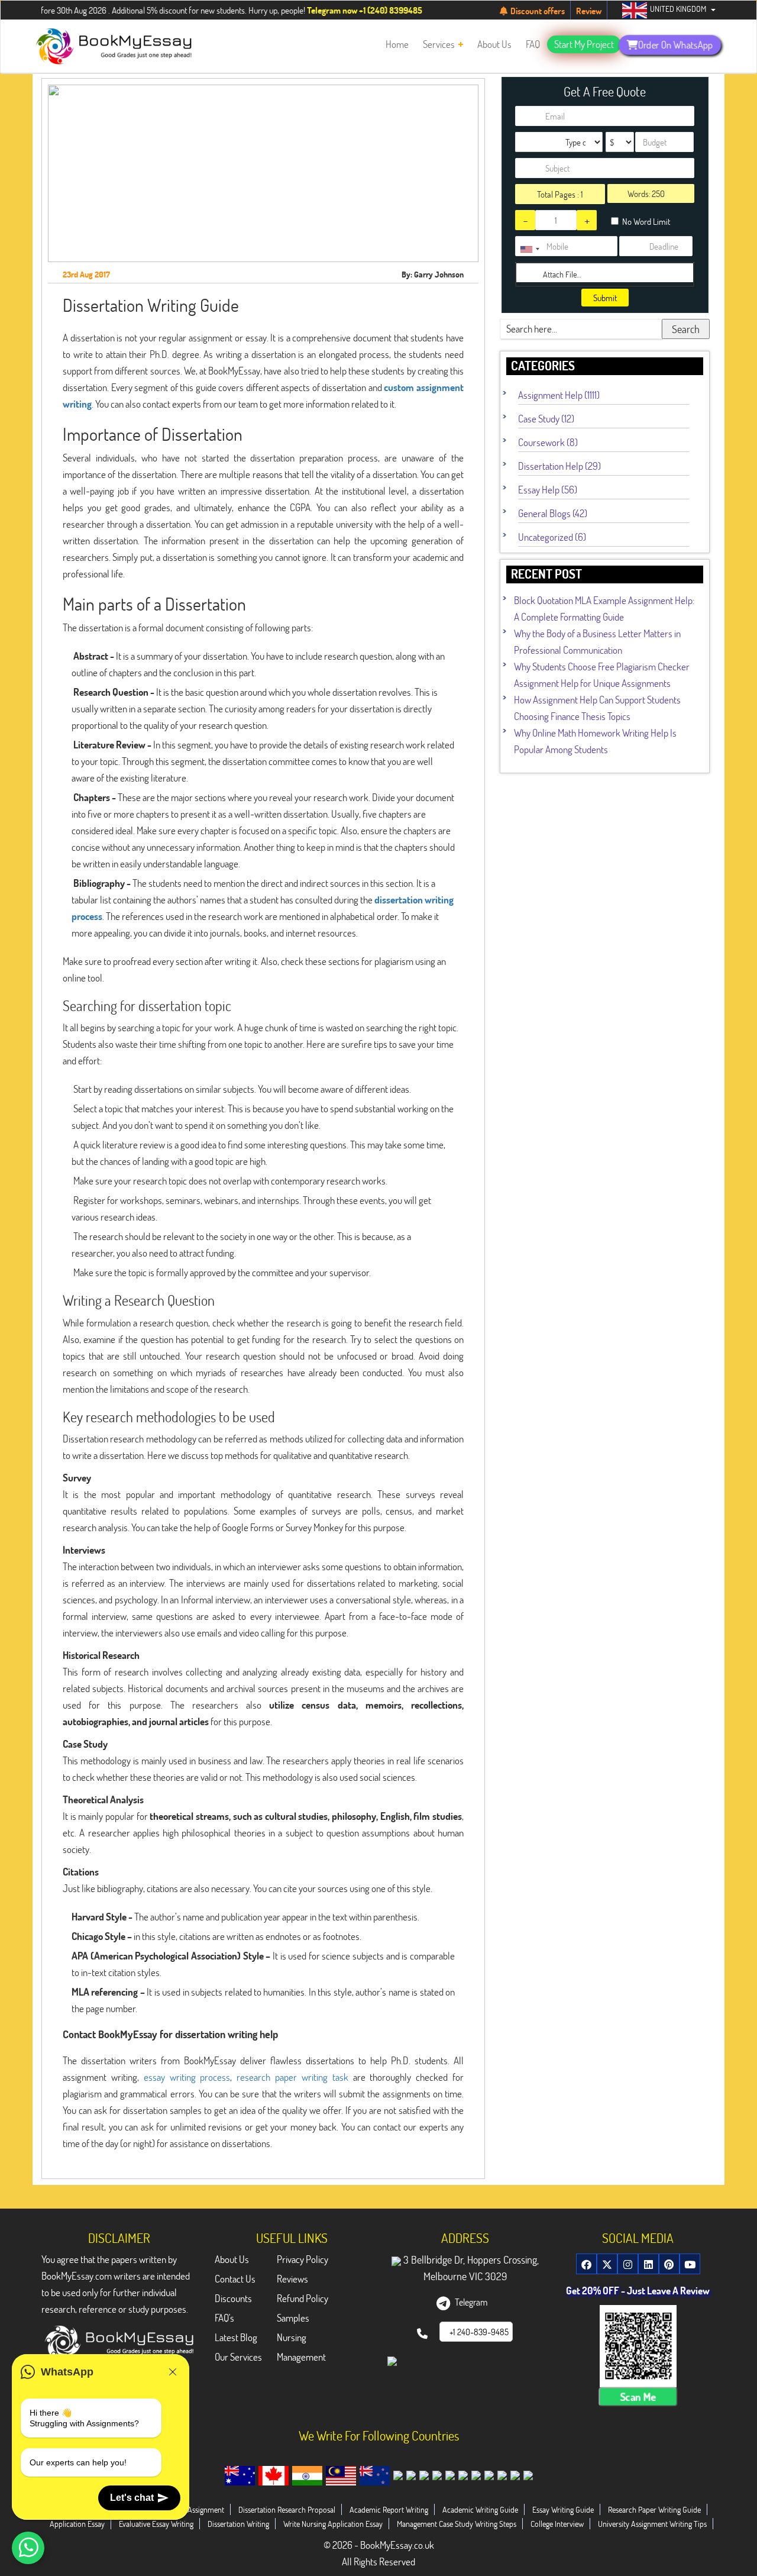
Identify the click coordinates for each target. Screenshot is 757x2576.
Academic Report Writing (389, 2509)
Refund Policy (303, 2298)
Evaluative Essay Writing (156, 2524)
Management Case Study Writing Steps (457, 2524)
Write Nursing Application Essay (333, 2524)
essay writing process (187, 2077)
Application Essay (77, 2524)
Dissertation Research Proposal (287, 2509)
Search (686, 329)
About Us (232, 2259)
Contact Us (235, 2279)
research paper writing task (292, 2077)
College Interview (557, 2524)
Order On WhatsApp (675, 44)
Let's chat (132, 2498)
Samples (293, 2318)
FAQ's (224, 2318)
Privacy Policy (303, 2259)
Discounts (233, 2298)
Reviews (292, 2279)
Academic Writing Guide (480, 2509)
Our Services (238, 2357)
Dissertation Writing (238, 2524)
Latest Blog (236, 2337)
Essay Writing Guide (563, 2509)
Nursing (292, 2337)
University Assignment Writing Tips (652, 2524)
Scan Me (638, 2397)
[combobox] (529, 249)
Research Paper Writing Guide (654, 2509)
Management (301, 2357)
